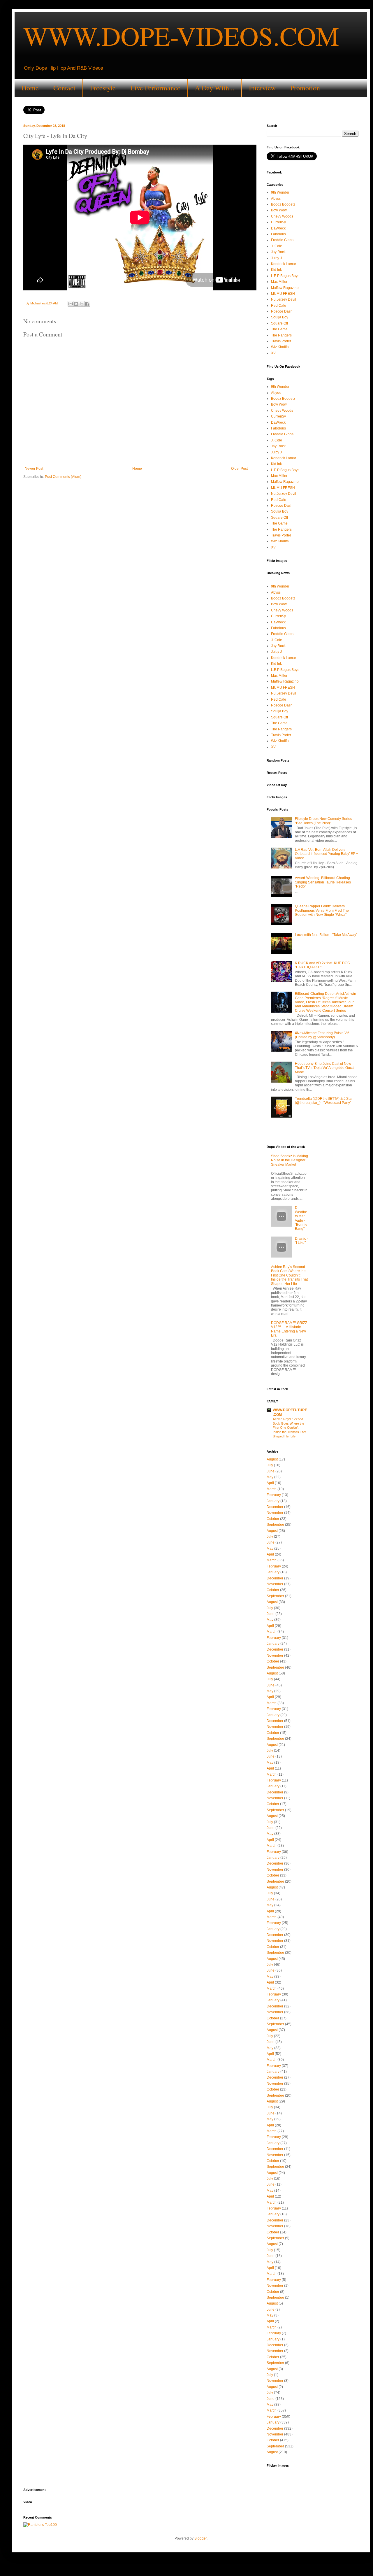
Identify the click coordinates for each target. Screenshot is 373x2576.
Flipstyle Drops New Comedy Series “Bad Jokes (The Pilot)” (323, 821)
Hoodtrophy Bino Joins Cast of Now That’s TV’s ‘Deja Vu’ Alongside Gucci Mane (325, 1068)
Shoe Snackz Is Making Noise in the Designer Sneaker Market (290, 1160)
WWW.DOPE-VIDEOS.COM (181, 36)
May (270, 1477)
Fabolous (278, 234)
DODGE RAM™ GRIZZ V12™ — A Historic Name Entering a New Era (289, 1329)
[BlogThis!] (76, 304)
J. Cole (277, 246)
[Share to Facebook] (87, 304)
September (275, 1525)
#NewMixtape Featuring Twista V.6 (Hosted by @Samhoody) (322, 1035)
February (274, 1495)
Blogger (200, 2538)
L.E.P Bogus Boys (285, 276)
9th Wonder (280, 192)
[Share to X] (82, 304)
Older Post (239, 469)
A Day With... (215, 88)
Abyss (276, 199)
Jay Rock (278, 252)
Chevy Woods (282, 216)
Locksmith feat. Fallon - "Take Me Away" (326, 935)
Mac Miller (279, 282)
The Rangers (281, 335)
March (272, 1489)
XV (273, 353)
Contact (64, 88)
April (270, 1483)
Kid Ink (276, 270)
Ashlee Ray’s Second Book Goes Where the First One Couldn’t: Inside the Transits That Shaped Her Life (289, 1275)
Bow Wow (279, 210)
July (270, 1465)
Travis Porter (281, 341)
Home (30, 88)
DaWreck (278, 228)
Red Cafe (279, 306)
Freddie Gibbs (282, 240)
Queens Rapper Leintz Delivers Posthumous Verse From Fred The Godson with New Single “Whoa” (322, 910)
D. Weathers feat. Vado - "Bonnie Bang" (301, 1218)
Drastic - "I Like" (301, 1241)
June (271, 1471)
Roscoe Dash (282, 311)
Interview (262, 88)
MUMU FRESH (283, 294)
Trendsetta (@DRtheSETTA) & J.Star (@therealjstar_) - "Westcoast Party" (324, 1101)
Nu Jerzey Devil (284, 299)
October (273, 1519)
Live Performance (155, 88)
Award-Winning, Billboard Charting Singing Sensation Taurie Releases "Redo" (323, 882)
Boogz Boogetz (283, 204)
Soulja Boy (280, 317)
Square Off (279, 323)
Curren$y (278, 222)
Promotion (305, 88)
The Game (279, 329)
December (275, 1507)
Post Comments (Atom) (63, 477)
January (273, 1501)
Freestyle (103, 88)
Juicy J (276, 258)
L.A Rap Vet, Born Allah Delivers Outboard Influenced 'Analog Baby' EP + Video (327, 854)
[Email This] (71, 304)
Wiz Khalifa (280, 347)
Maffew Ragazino (285, 288)
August (272, 1459)
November (275, 1513)
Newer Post (34, 469)
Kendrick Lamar (284, 264)
